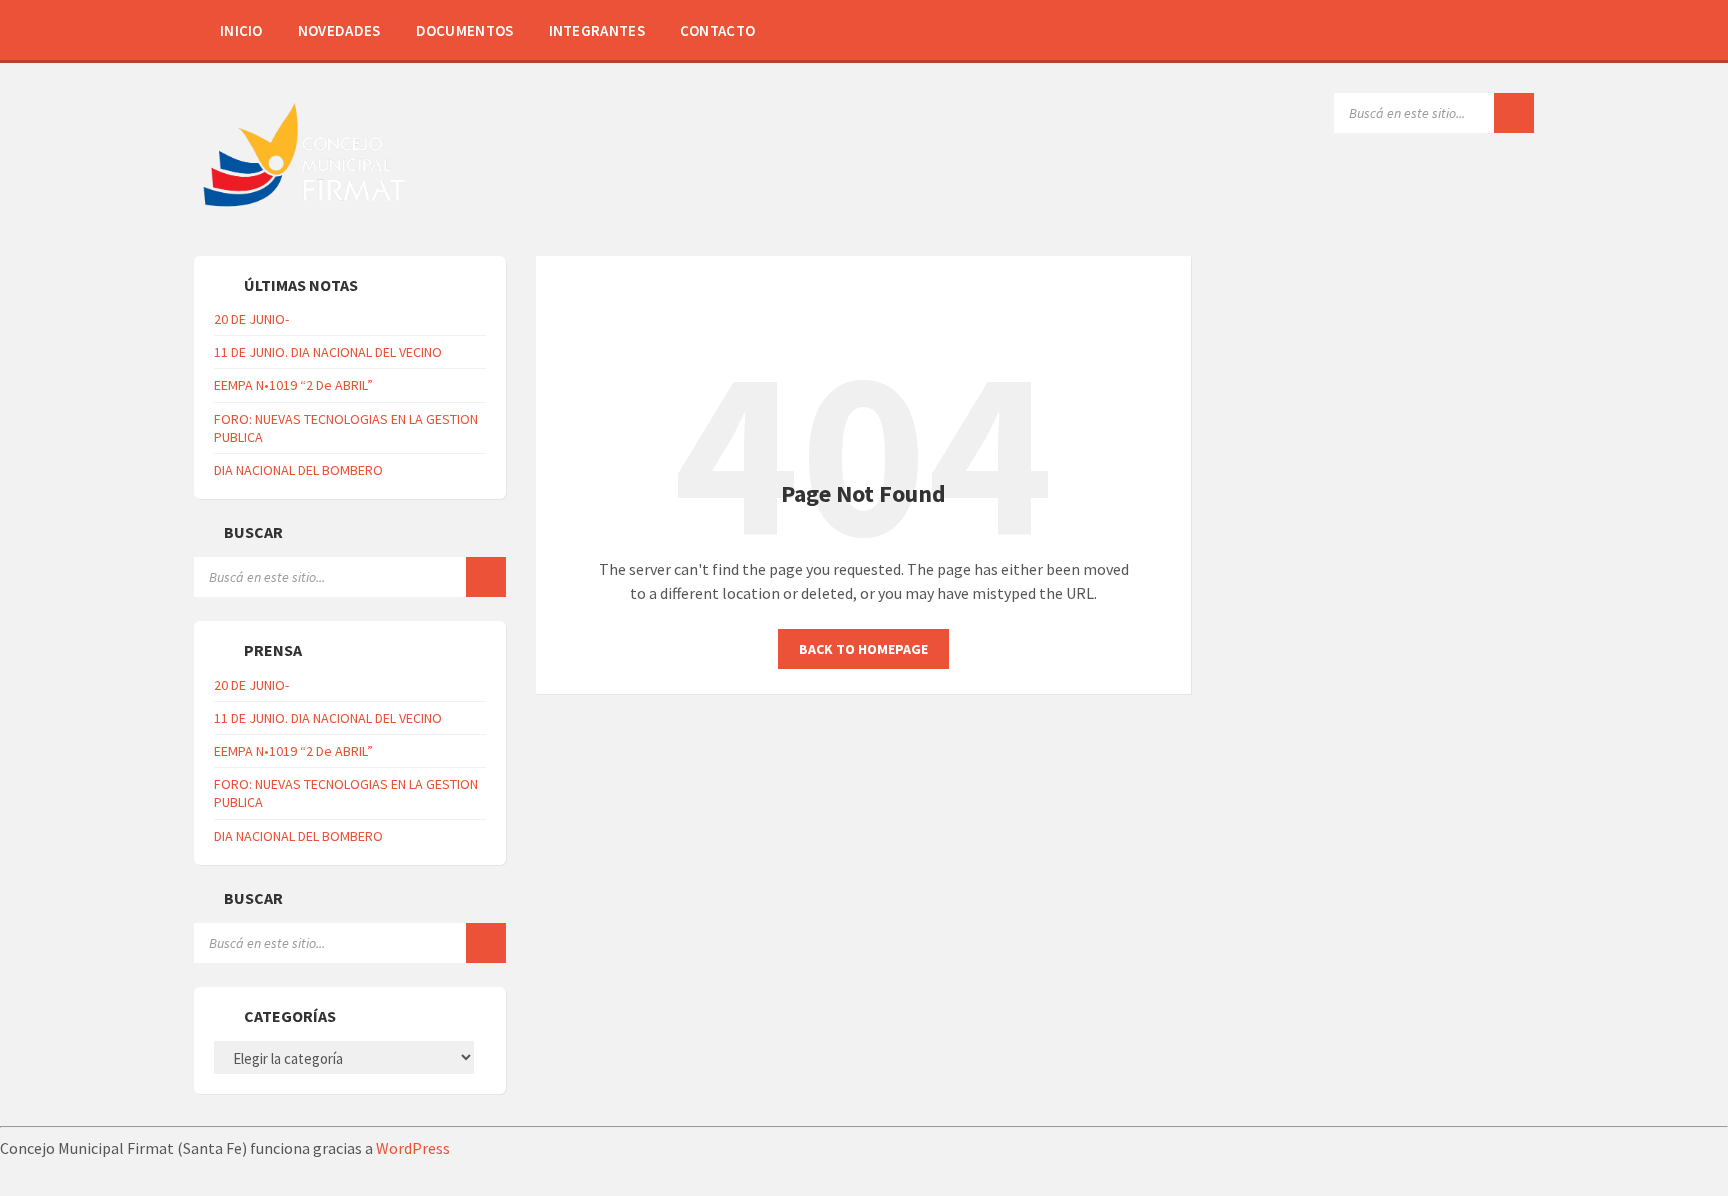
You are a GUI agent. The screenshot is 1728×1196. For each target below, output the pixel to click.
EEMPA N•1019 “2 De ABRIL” (293, 385)
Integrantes (597, 30)
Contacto (717, 30)
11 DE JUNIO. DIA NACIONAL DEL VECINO (328, 352)
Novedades (339, 30)
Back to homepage (863, 649)
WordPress (413, 1148)
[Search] (1514, 113)
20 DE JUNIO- (251, 319)
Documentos (465, 30)
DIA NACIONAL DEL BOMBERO (298, 470)
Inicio (241, 30)
